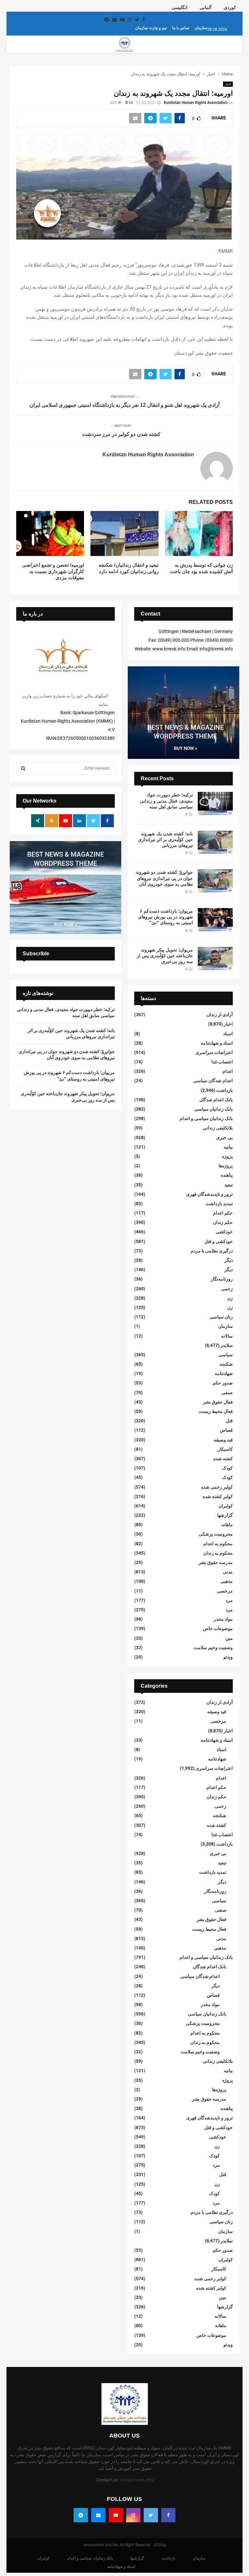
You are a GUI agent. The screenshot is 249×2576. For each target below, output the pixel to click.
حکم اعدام (223, 1213)
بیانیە (228, 1147)
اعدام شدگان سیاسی (213, 1081)
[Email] (98, 2515)
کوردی (230, 7)
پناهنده (227, 1175)
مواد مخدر (223, 1619)
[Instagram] (133, 2515)
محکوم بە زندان (218, 1553)
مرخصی (225, 1591)
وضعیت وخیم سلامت (213, 1648)
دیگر (229, 1260)
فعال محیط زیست (216, 1411)
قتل (229, 1421)
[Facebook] (168, 2515)
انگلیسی (179, 7)
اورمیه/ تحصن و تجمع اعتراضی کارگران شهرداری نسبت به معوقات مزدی (53, 571)
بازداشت (225, 1090)
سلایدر (227, 1345)
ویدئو (228, 1657)
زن (230, 1298)
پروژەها (226, 1166)
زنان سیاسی (221, 1317)
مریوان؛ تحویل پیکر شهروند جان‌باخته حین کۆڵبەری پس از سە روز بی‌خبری (165, 956)
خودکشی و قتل (219, 1241)
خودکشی (224, 1232)
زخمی (227, 1289)
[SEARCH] (23, 768)
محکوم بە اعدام (218, 1544)
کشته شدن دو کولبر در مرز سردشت (121, 434)
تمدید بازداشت (219, 1204)
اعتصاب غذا (222, 1062)
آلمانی (206, 7)
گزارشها (225, 1515)
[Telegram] (81, 2515)
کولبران (226, 1506)
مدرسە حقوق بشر (216, 1562)
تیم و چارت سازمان (151, 28)
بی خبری (225, 1138)
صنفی (227, 1393)
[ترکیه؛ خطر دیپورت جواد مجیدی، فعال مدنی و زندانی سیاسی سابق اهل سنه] (215, 804)
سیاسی (226, 1355)
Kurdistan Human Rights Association (196, 103)
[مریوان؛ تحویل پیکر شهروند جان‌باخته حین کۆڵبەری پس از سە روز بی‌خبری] (215, 959)
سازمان (201, 28)
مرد (229, 1600)
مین (229, 1638)
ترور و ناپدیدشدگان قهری (209, 1194)
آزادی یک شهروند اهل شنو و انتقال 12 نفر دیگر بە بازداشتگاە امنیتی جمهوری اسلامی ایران (124, 405)
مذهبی (227, 1581)
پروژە (227, 1156)
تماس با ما (181, 28)
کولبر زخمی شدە (217, 1487)
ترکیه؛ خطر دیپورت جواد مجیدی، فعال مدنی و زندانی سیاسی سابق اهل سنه (166, 801)
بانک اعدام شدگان (216, 1100)
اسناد (228, 1034)
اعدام (228, 1071)
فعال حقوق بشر (218, 1402)
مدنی (228, 1572)
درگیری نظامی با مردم (212, 1251)
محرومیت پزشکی (216, 1534)
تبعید (229, 1185)
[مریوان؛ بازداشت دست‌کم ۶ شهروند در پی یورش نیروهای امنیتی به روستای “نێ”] (215, 920)
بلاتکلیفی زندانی (218, 1128)
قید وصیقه (223, 1440)
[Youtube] (116, 2515)
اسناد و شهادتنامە (217, 1043)
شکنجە (226, 1364)
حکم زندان (223, 1222)
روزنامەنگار (222, 1279)
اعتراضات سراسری (214, 1052)
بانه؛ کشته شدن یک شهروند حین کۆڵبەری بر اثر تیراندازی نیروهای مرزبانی (166, 839)
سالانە (227, 1336)
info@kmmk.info (137, 2480)
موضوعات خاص (218, 1628)
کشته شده (223, 1459)
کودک (227, 1468)
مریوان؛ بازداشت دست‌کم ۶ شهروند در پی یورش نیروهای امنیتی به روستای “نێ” (166, 917)
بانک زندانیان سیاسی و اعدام (206, 1118)
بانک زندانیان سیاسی (213, 1109)
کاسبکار (225, 1449)
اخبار (228, 84)
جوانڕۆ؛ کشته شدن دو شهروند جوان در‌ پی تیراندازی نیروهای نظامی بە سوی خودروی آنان (164, 878)
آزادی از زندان (220, 1015)
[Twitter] (151, 2515)
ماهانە (227, 1525)
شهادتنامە (224, 1373)
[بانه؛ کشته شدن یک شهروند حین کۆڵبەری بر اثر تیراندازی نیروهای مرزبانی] (215, 842)
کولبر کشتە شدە (218, 1496)
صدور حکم (223, 1383)
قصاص (226, 1430)
